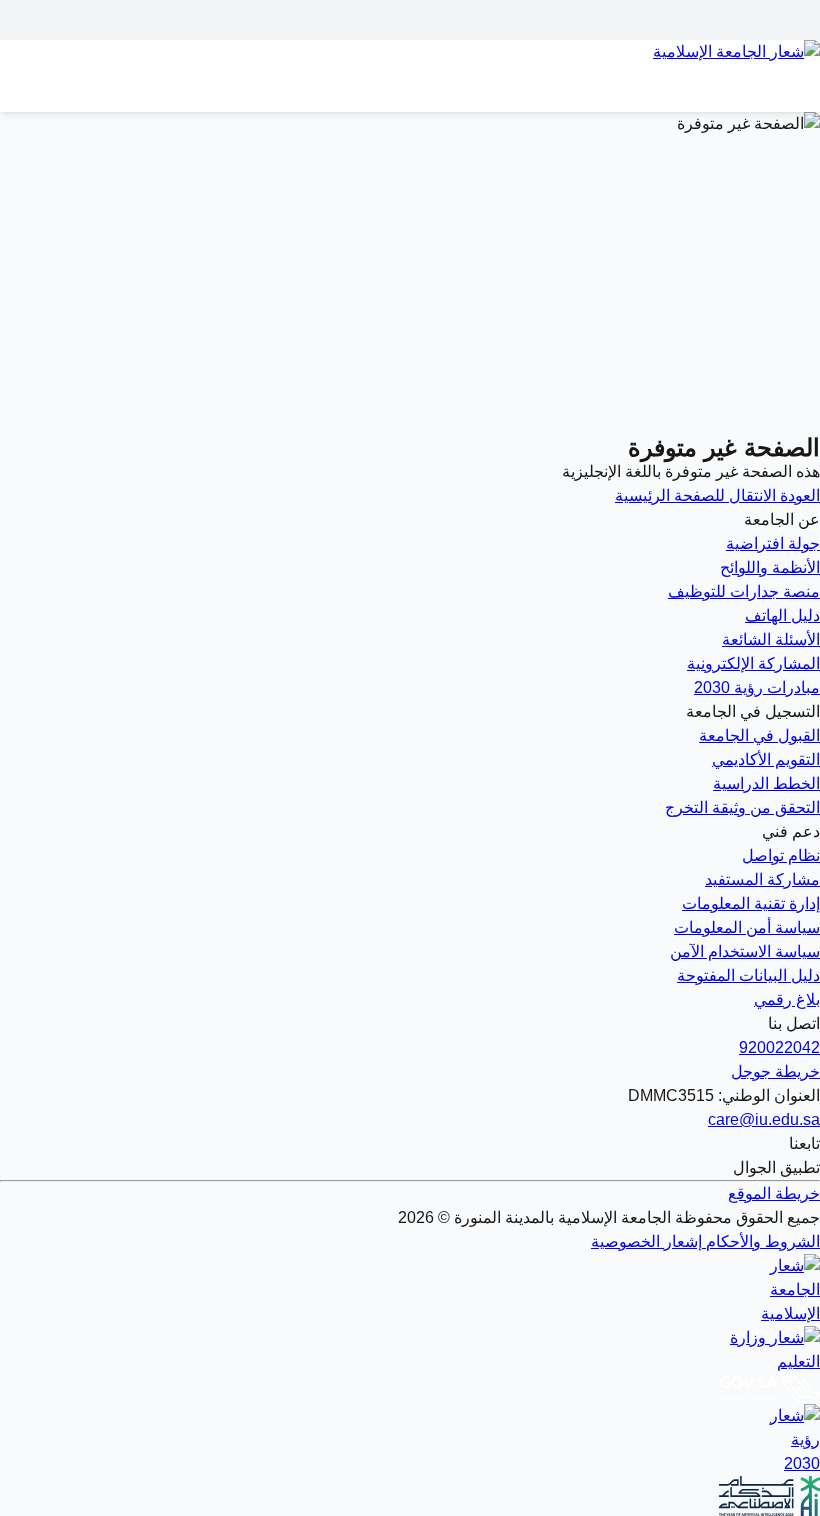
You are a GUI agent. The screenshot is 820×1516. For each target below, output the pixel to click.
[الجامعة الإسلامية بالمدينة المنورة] (410, 64)
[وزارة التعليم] (410, 1350)
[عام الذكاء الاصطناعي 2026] (410, 1496)
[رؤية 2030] (410, 1440)
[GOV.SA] (410, 1389)
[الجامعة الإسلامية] (410, 1290)
